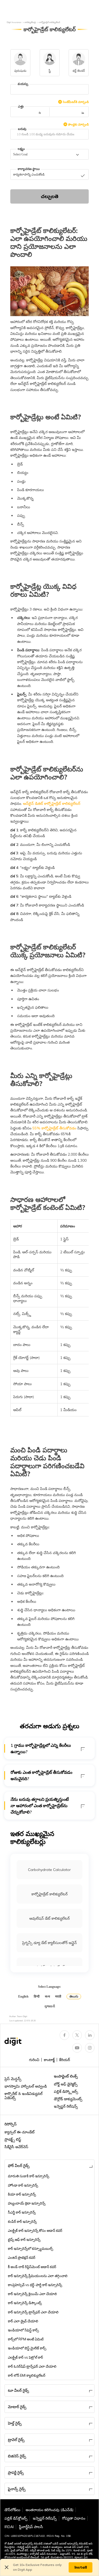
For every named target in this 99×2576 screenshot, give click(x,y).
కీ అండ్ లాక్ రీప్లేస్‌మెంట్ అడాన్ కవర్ (32, 2267)
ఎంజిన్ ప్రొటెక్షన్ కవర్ (22, 2258)
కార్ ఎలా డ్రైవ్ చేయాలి (23, 2321)
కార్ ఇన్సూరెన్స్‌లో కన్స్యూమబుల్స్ (30, 2249)
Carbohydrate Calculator (49, 1870)
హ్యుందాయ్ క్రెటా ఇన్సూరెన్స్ (27, 2203)
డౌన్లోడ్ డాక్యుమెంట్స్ (68, 2099)
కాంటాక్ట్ (49, 2060)
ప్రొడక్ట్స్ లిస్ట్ (13, 2139)
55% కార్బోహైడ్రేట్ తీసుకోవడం (54, 1128)
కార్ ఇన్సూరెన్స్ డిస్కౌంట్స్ (25, 2303)
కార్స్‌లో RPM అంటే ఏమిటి (26, 2339)
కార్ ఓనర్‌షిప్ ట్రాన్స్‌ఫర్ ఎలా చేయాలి (32, 2366)
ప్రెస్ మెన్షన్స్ (13, 2079)
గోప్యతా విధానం (74, 2518)
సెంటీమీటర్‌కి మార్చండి (76, 102)
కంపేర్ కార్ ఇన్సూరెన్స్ (22, 2222)
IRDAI (9, 2527)
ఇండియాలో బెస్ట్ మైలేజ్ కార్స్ (27, 2348)
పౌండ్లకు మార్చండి (78, 124)
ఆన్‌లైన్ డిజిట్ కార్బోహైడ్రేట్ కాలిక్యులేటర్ (51, 804)
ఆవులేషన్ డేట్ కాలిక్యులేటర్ (49, 1918)
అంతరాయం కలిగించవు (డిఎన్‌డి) (49, 2510)
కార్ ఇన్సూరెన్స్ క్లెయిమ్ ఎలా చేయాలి (32, 2294)
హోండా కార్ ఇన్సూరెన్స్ (23, 2185)
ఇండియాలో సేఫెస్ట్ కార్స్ (23, 2330)
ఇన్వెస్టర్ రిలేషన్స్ (66, 2106)
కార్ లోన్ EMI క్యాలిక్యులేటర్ (27, 2375)
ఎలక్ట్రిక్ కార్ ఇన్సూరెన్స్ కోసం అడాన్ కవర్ (35, 2231)
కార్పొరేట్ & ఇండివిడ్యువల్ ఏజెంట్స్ (23, 2096)
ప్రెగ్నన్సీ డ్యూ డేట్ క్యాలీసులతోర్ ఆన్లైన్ (49, 1943)
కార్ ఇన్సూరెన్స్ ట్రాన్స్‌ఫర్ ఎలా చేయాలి (33, 2312)
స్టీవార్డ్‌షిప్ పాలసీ (31, 2527)
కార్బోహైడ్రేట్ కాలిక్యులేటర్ (49, 1894)
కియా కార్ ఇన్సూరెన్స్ (22, 2194)
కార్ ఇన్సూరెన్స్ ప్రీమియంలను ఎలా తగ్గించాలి (38, 2276)
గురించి (34, 2060)
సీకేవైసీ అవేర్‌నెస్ (16, 2147)
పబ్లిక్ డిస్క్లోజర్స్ (66, 2092)
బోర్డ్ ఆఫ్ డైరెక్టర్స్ (66, 2084)
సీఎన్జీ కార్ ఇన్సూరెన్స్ (22, 2212)
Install (81, 2567)
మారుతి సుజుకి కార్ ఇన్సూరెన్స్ (29, 2176)
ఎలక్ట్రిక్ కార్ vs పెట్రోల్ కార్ (25, 2357)
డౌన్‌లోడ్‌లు (12, 2510)
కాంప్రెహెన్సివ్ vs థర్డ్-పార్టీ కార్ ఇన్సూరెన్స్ (35, 2285)
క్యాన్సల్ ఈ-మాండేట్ (20, 2132)
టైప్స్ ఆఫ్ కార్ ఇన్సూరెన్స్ (24, 2240)
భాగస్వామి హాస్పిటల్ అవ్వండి (26, 2086)
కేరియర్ (65, 2060)
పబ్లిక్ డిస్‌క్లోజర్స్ (16, 2518)
